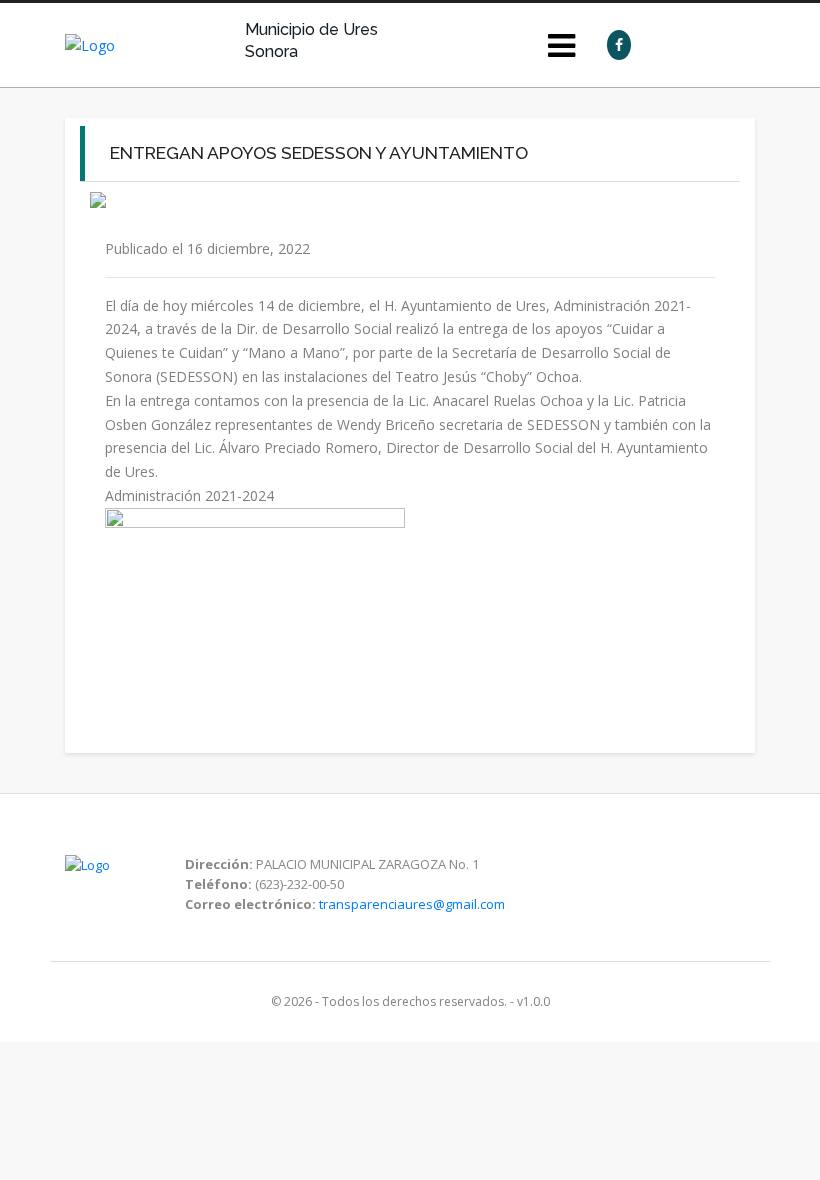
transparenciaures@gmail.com (412, 904)
